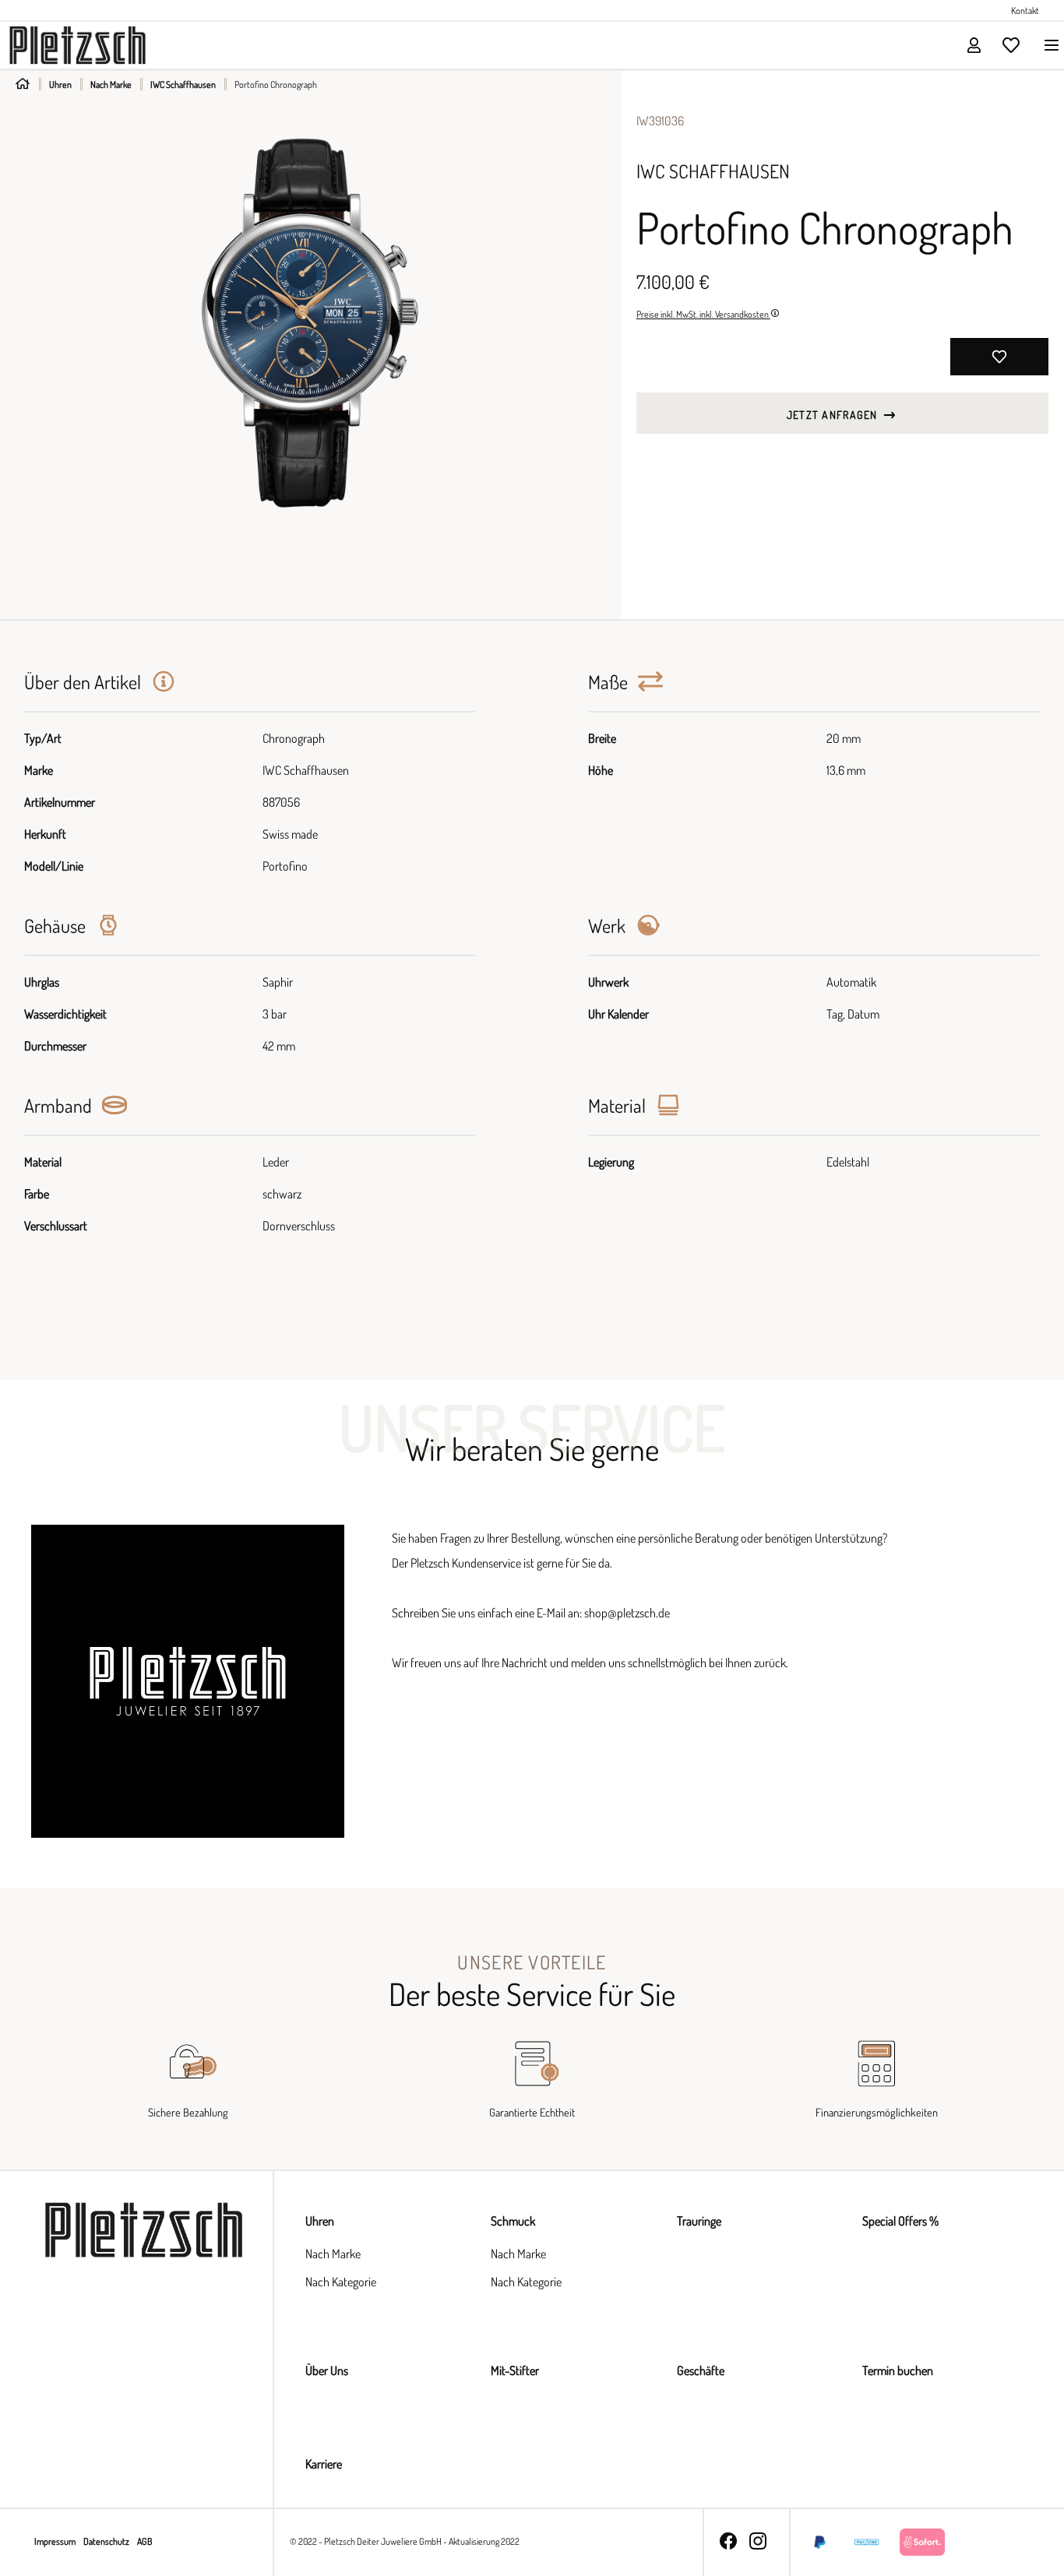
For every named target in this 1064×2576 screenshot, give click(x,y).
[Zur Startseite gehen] (78, 44)
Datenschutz (107, 2541)
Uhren (320, 2221)
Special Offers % (900, 2221)
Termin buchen (898, 2370)
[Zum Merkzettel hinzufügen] (999, 357)
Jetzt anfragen (834, 415)
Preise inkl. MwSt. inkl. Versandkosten (703, 314)
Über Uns (327, 2370)
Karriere (324, 2464)
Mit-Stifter (515, 2370)
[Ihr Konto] (974, 45)
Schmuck (513, 2221)
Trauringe (699, 2221)
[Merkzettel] (1011, 45)
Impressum (56, 2541)
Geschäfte (701, 2370)
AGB (144, 2541)
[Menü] (1047, 45)
